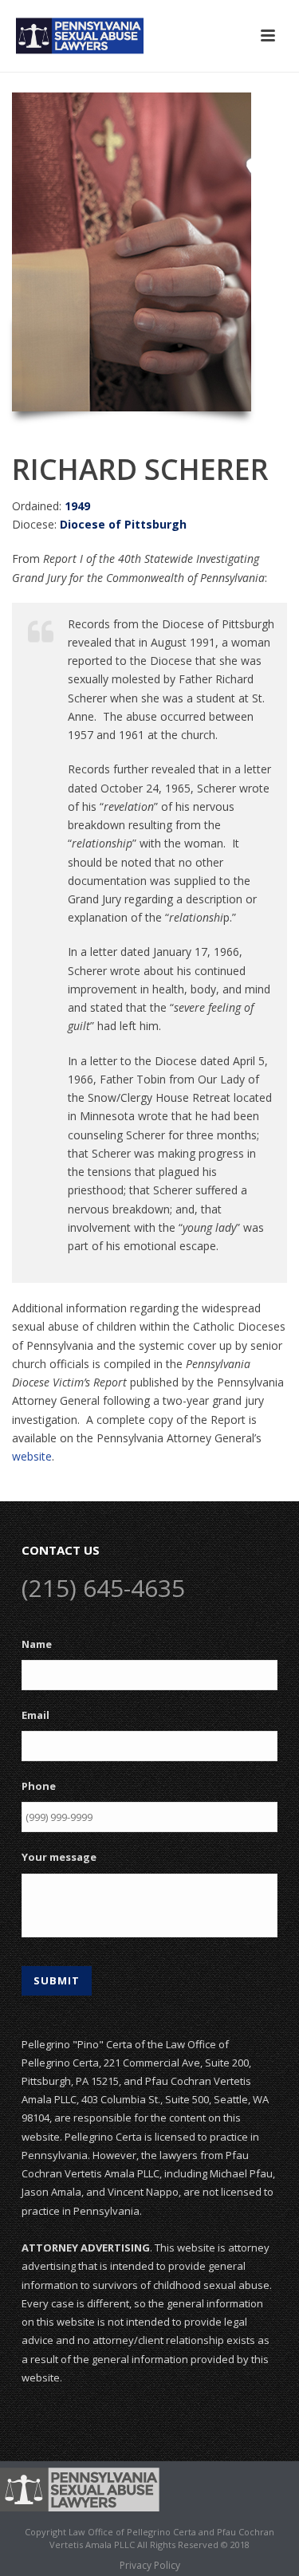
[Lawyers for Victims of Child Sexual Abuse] (80, 2488)
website (32, 1456)
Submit (57, 1980)
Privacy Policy (150, 2566)
